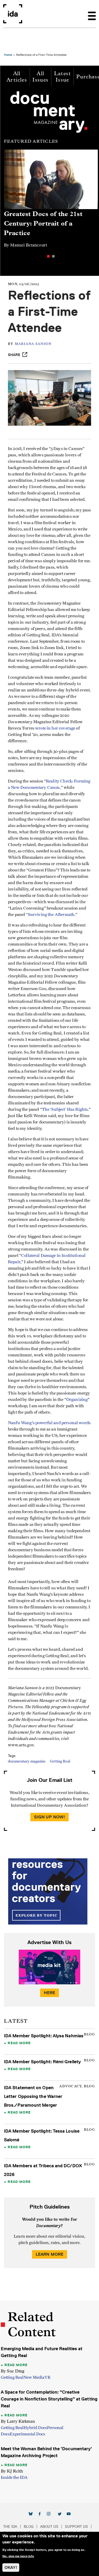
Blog (29, 2526)
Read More (19, 2043)
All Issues (40, 77)
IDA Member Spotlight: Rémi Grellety (42, 2062)
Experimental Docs (27, 2434)
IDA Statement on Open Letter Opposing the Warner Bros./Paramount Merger (33, 2096)
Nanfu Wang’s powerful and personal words (49, 1423)
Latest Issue (62, 77)
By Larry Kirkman (18, 2421)
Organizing (77, 1400)
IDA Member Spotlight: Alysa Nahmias (44, 2036)
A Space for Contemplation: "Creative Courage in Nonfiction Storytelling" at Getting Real (49, 2399)
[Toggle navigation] (92, 14)
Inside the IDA (14, 2478)
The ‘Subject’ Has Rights (65, 1109)
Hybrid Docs (35, 2428)
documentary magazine (27, 1761)
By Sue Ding (13, 2371)
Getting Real (60, 1761)
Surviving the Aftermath (51, 915)
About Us (49, 2526)
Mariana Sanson (33, 344)
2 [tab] (53, 256)
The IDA (10, 2526)
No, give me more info (18, 2556)
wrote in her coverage (55, 728)
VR (47, 2377)
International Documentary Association (13, 14)
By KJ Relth (12, 2471)
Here (50, 1993)
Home (8, 55)
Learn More (50, 2254)
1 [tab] (48, 256)
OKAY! (11, 2567)
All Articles (17, 77)
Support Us (76, 2526)
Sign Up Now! (50, 1817)
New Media (34, 2377)
